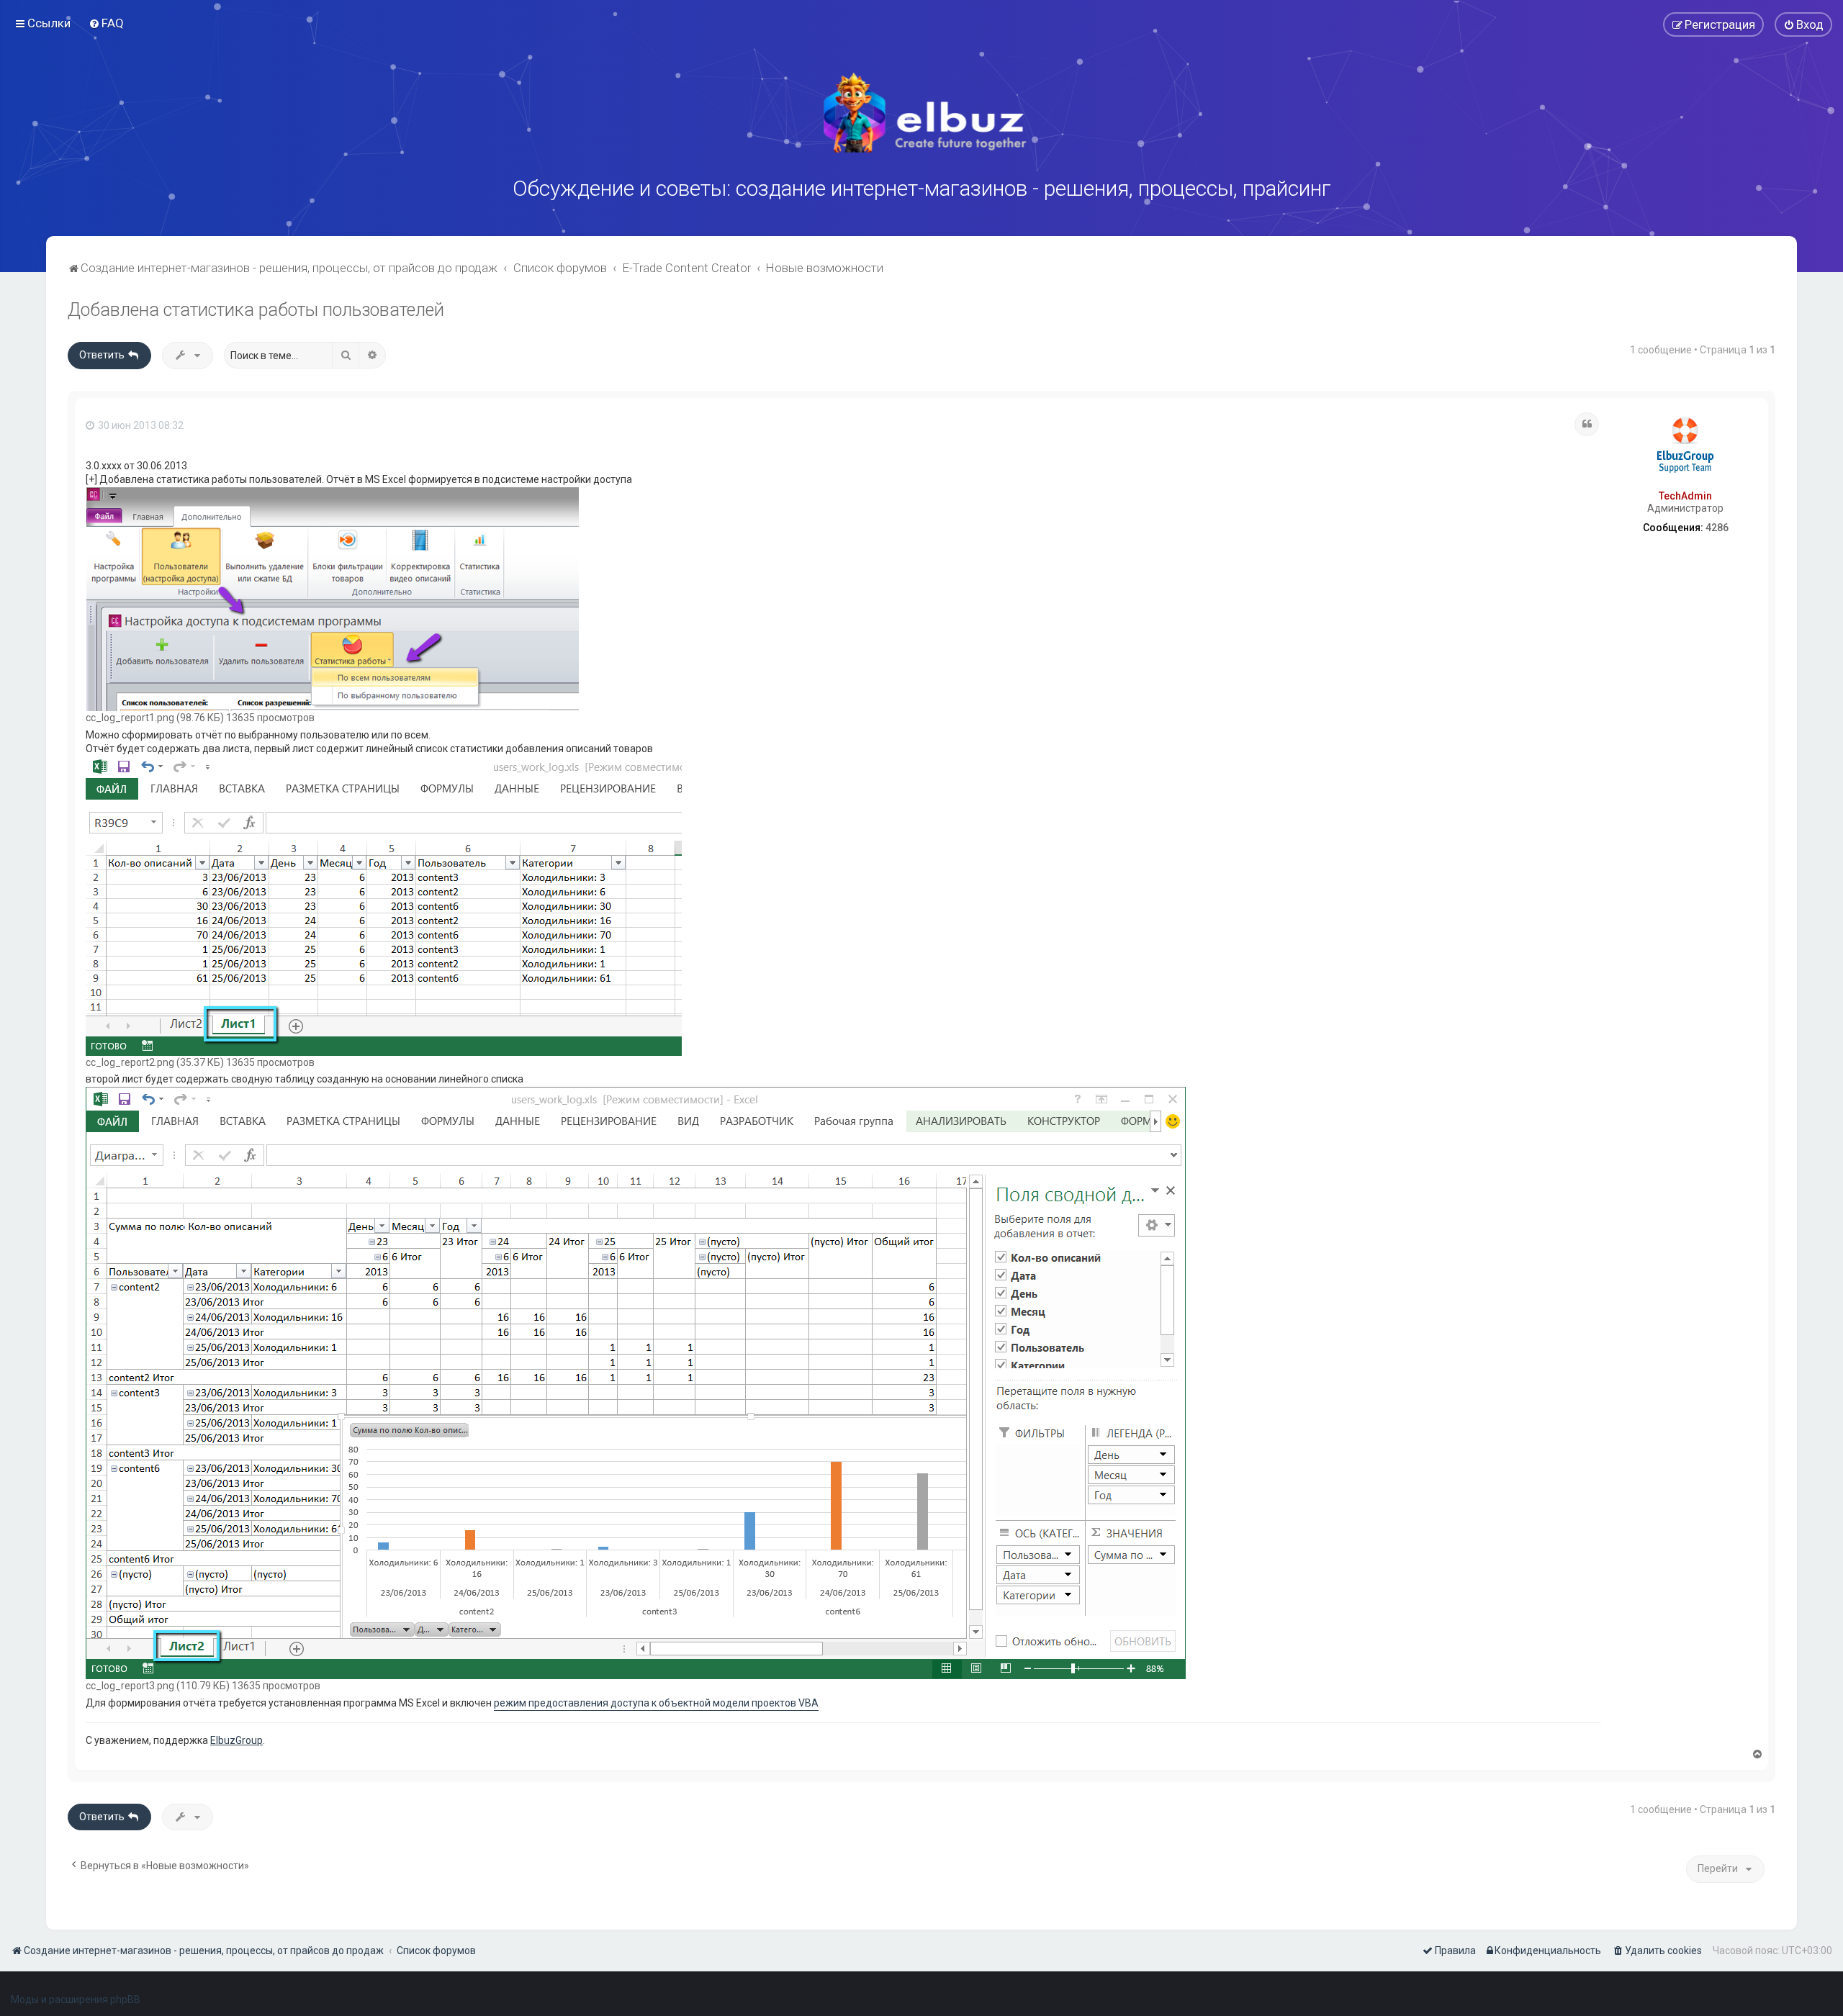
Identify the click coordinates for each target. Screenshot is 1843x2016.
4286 (1717, 528)
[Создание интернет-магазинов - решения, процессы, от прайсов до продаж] (921, 113)
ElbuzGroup (236, 1740)
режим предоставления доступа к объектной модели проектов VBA (656, 1703)
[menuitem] (106, 23)
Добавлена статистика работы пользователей (256, 310)
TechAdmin (1685, 496)
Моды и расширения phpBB (76, 1999)
